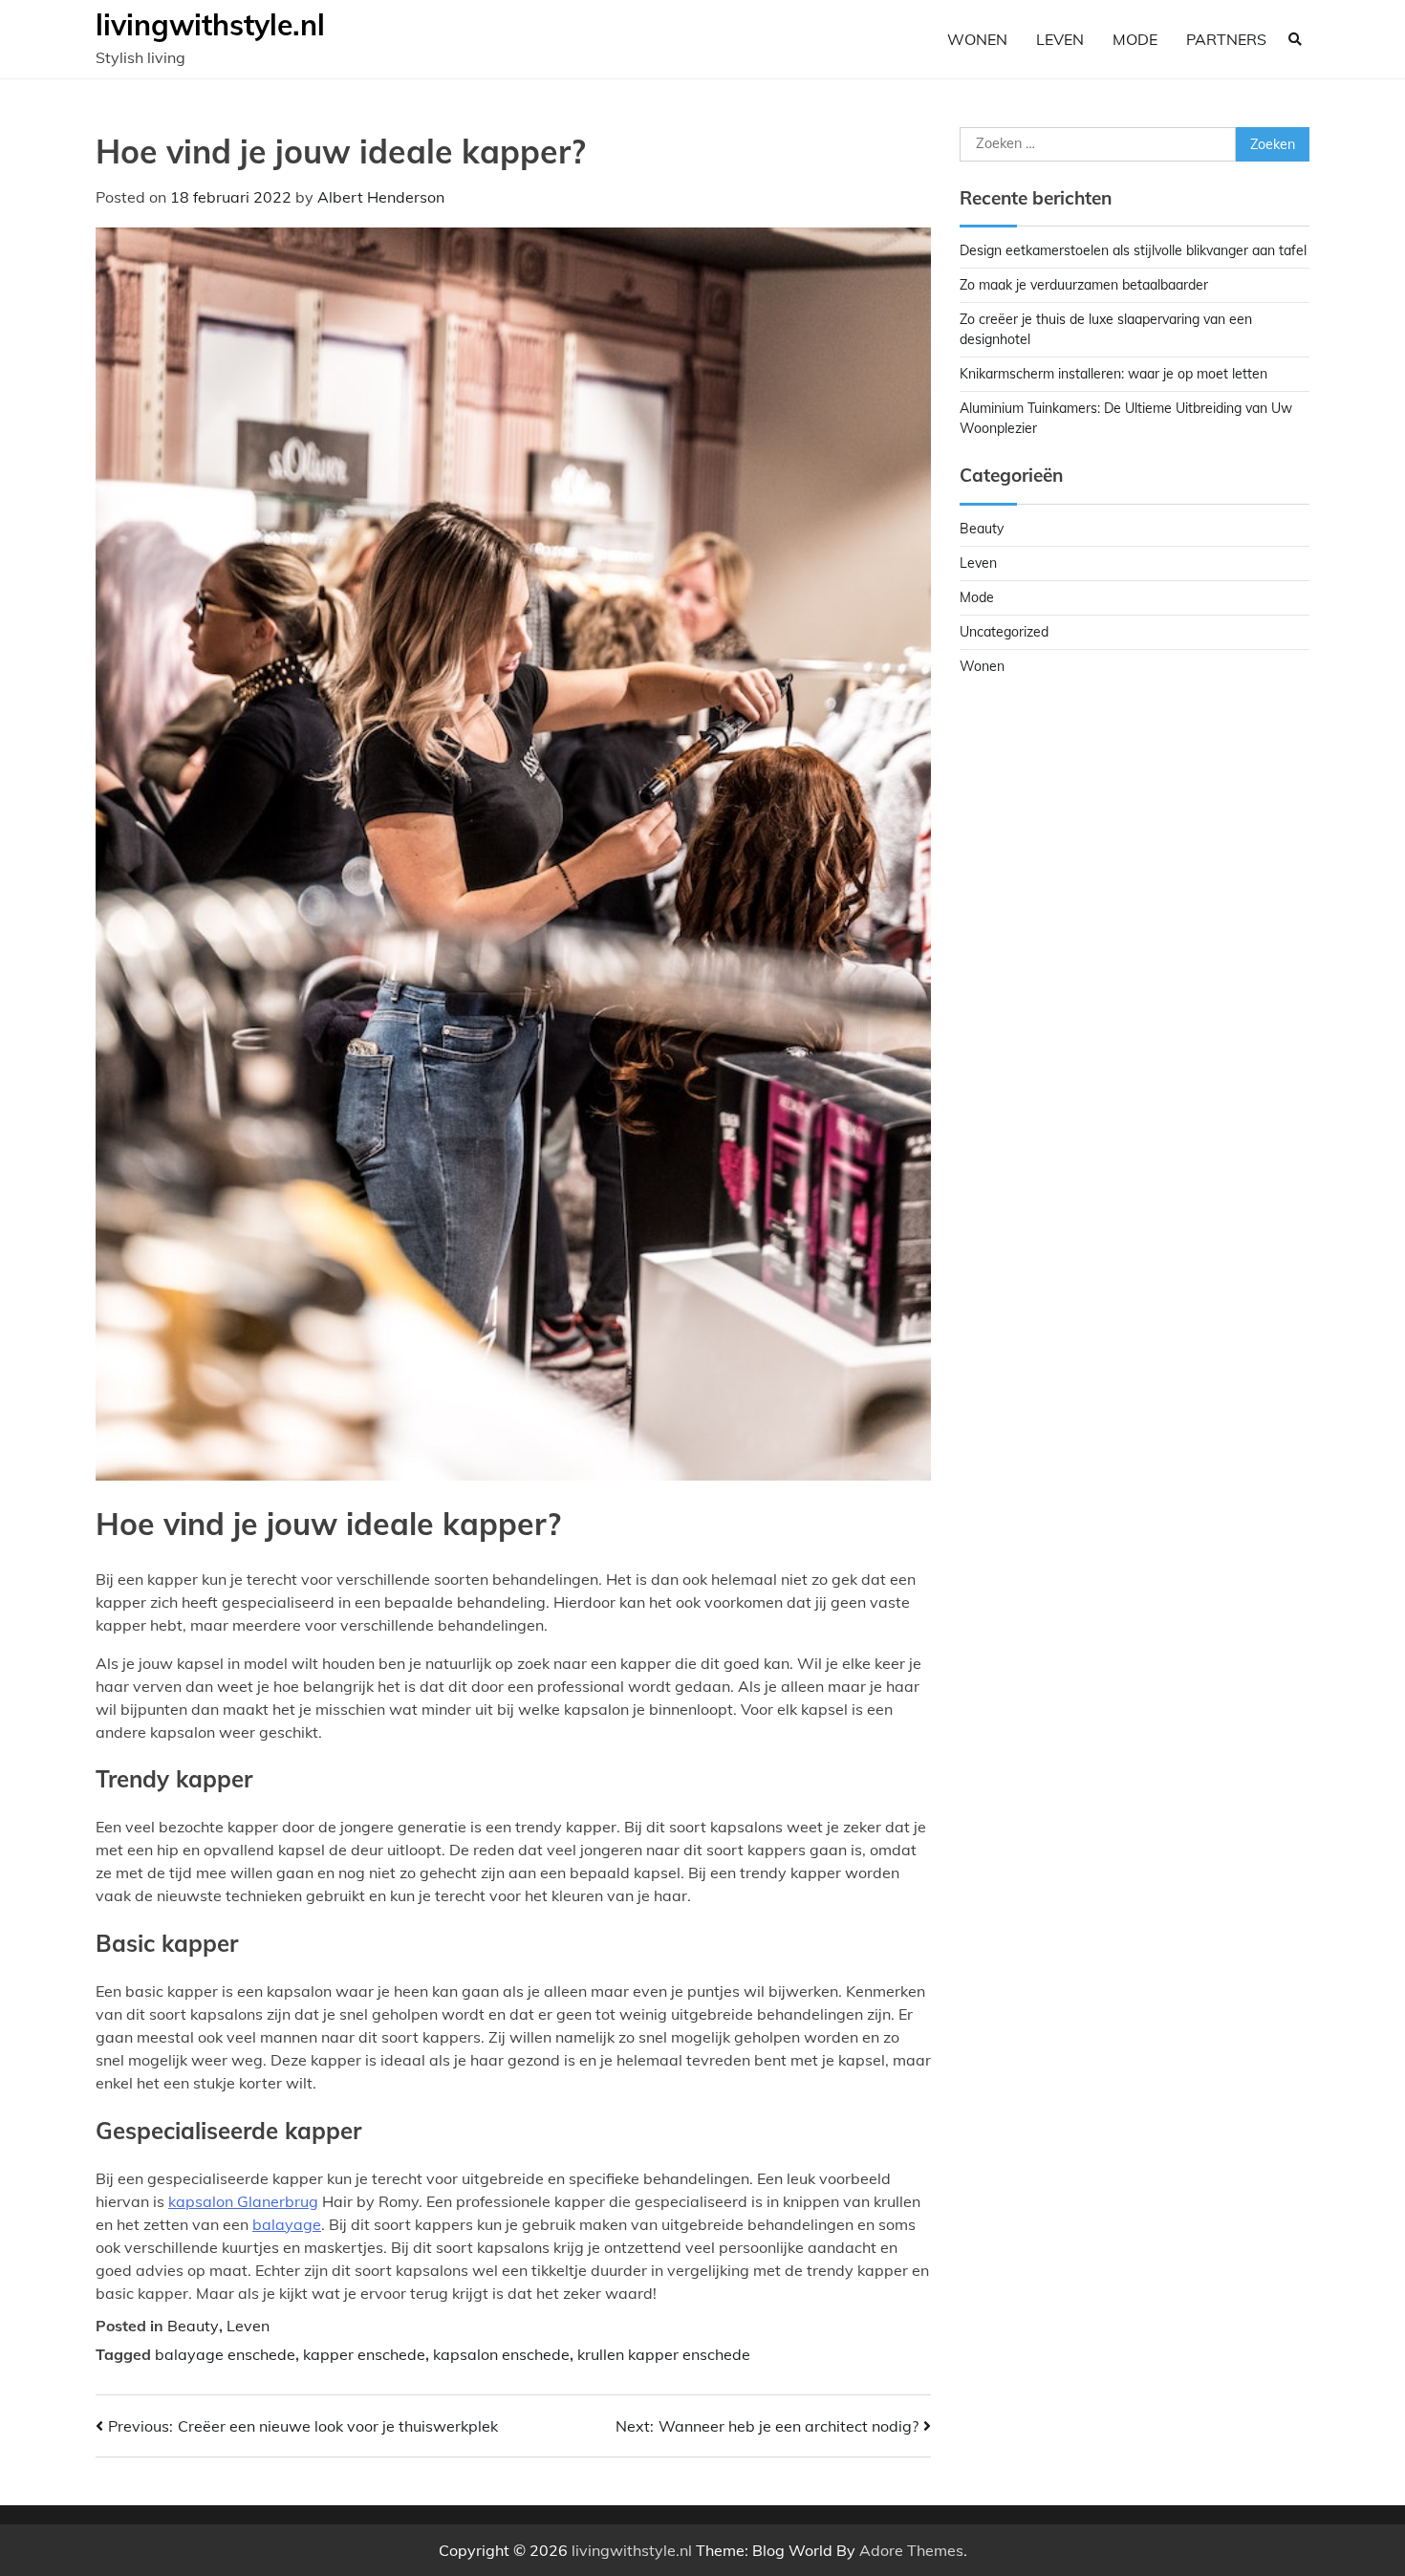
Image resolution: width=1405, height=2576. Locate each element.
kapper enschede (364, 2354)
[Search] (1295, 39)
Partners (1226, 39)
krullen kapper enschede (664, 2354)
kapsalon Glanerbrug (243, 2201)
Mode (1135, 39)
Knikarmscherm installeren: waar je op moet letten (1113, 374)
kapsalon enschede (501, 2354)
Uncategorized (1004, 632)
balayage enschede (225, 2354)
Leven (1060, 39)
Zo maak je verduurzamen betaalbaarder (1084, 285)
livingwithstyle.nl (210, 25)
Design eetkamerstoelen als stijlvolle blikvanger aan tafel (1133, 250)
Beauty (193, 2326)
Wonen (977, 39)
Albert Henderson (381, 197)
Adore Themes (911, 2550)
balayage (287, 2224)
